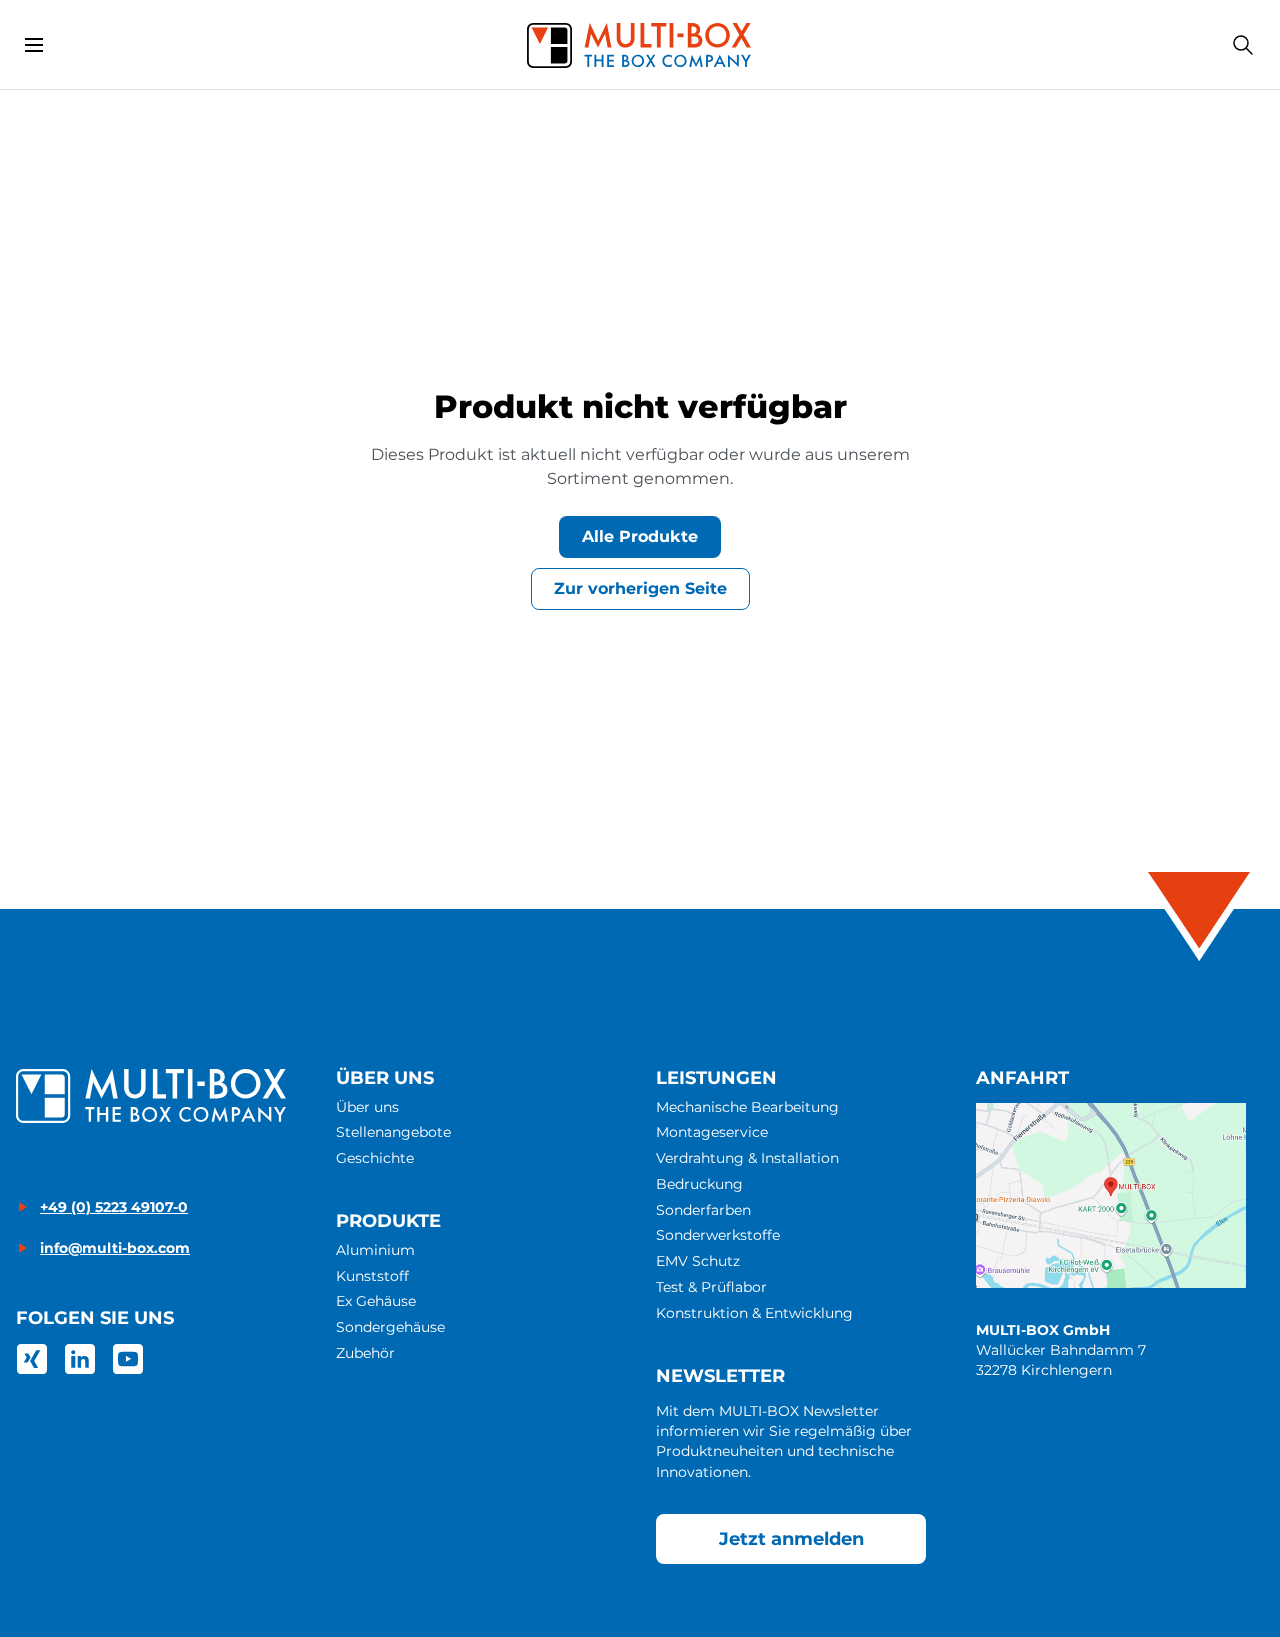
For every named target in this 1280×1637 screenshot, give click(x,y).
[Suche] (1243, 45)
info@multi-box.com (115, 1248)
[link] (32, 1359)
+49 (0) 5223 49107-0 (114, 1207)
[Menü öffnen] (34, 45)
